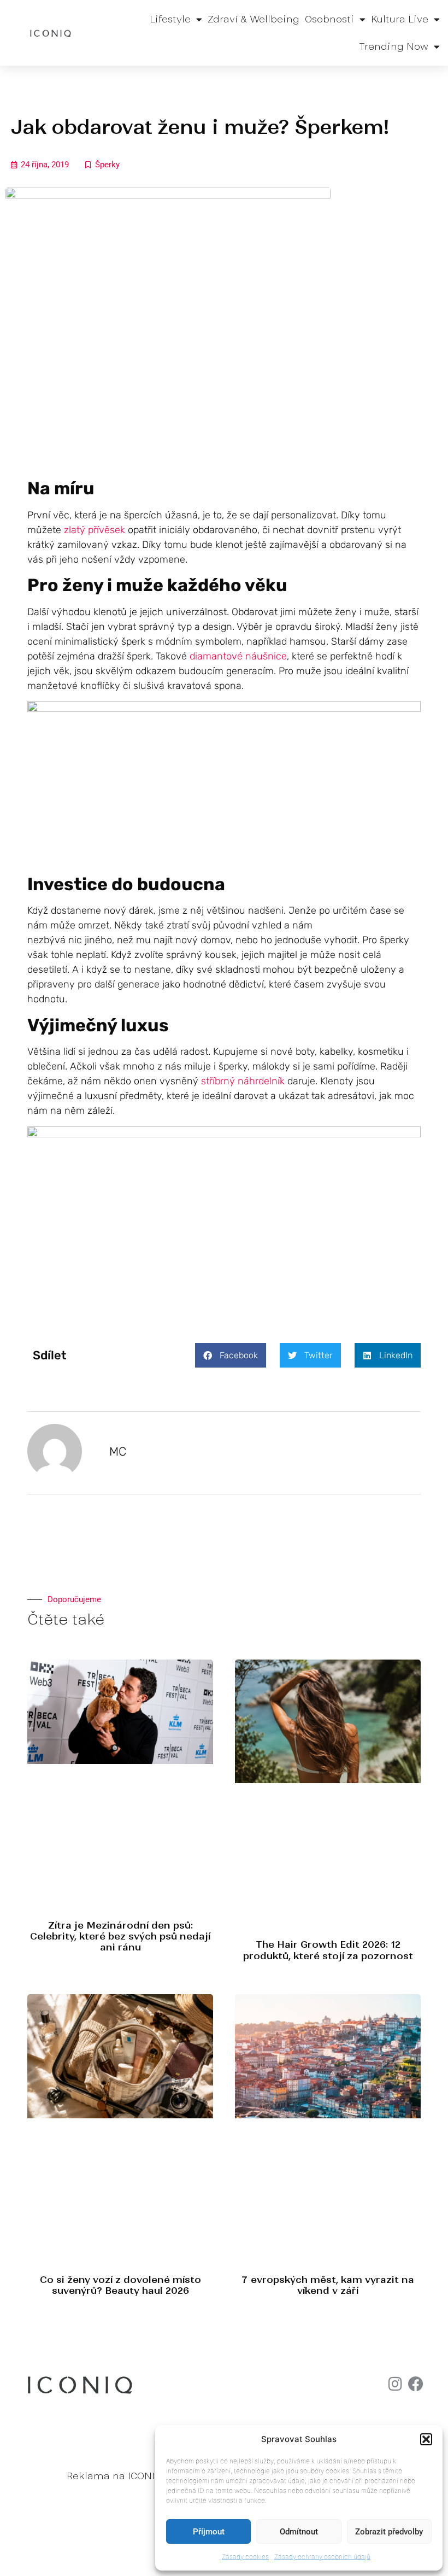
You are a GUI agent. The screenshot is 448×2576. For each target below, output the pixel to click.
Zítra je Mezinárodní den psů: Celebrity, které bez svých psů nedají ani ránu (120, 1937)
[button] (426, 2439)
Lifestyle (170, 19)
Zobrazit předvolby (389, 2532)
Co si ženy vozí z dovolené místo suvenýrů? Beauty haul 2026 (120, 2285)
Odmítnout (299, 2532)
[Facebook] (416, 2384)
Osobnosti (329, 19)
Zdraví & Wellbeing (254, 19)
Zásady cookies (245, 2557)
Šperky (107, 165)
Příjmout (209, 2532)
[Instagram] (395, 2384)
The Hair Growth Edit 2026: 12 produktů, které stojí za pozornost (328, 1950)
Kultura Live (400, 19)
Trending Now (394, 46)
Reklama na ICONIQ (114, 2476)
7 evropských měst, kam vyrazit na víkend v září (328, 2285)
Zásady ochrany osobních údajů (322, 2557)
